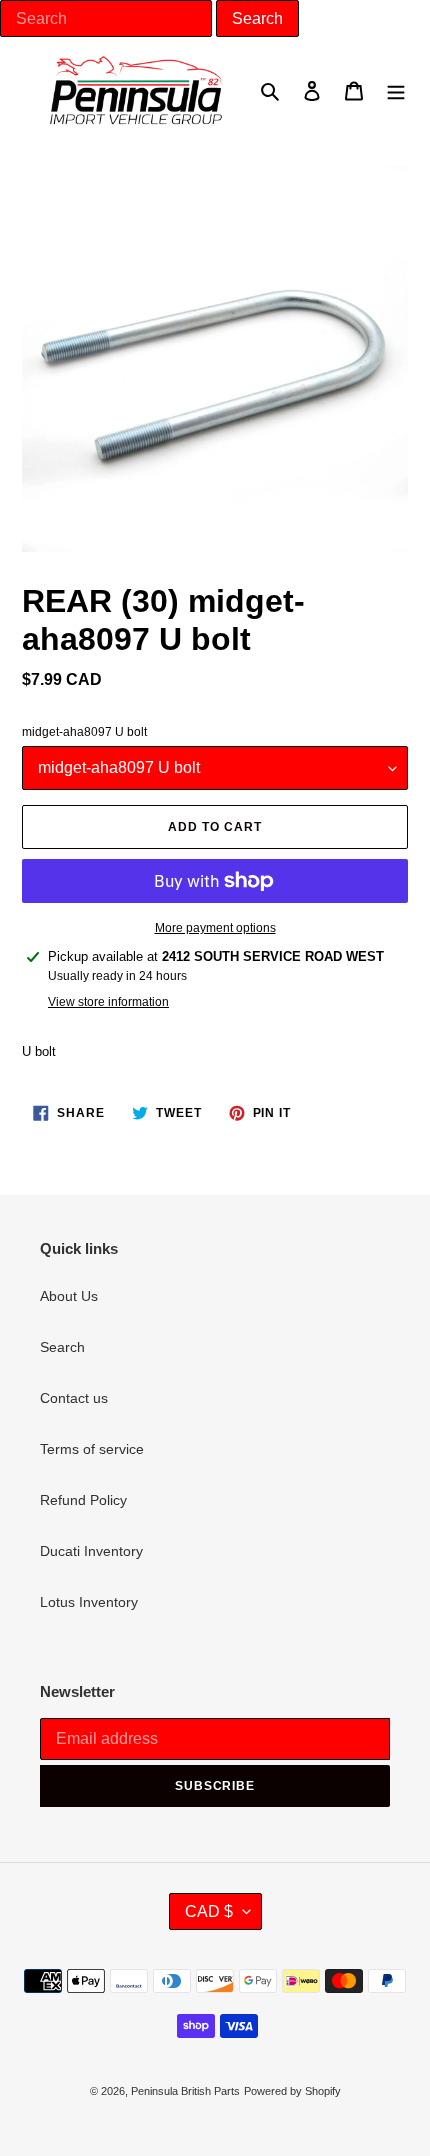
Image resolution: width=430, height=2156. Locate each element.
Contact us (74, 1398)
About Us (69, 1296)
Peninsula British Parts (185, 2091)
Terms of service (92, 1449)
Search (62, 1347)
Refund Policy (83, 1500)
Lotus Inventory (89, 1602)
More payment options (215, 928)
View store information (108, 1002)
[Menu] (396, 89)
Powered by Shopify (292, 2091)
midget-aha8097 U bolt (84, 732)
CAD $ (209, 1911)
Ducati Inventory (91, 1551)
